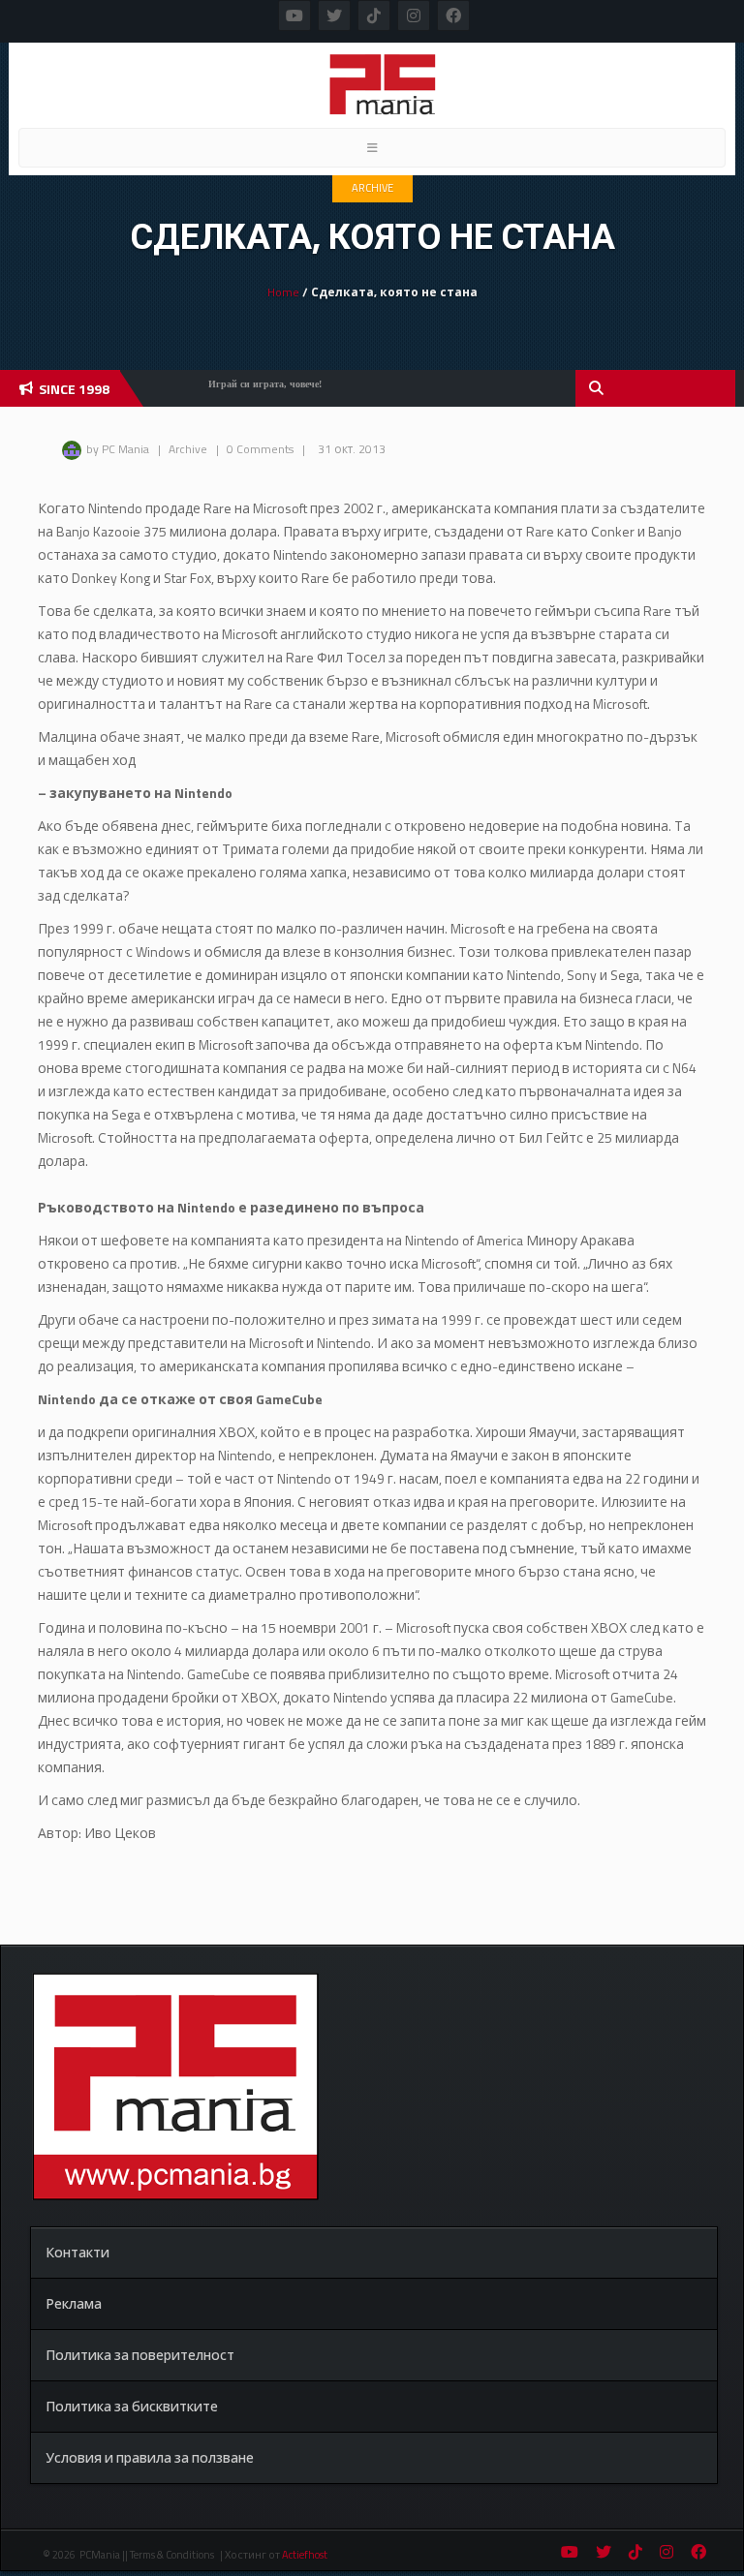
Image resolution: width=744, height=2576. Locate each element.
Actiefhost (305, 2555)
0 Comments (260, 449)
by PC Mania (118, 449)
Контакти (77, 2252)
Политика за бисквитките (132, 2406)
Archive (372, 188)
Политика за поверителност (140, 2355)
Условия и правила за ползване (150, 2457)
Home (283, 292)
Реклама (74, 2303)
